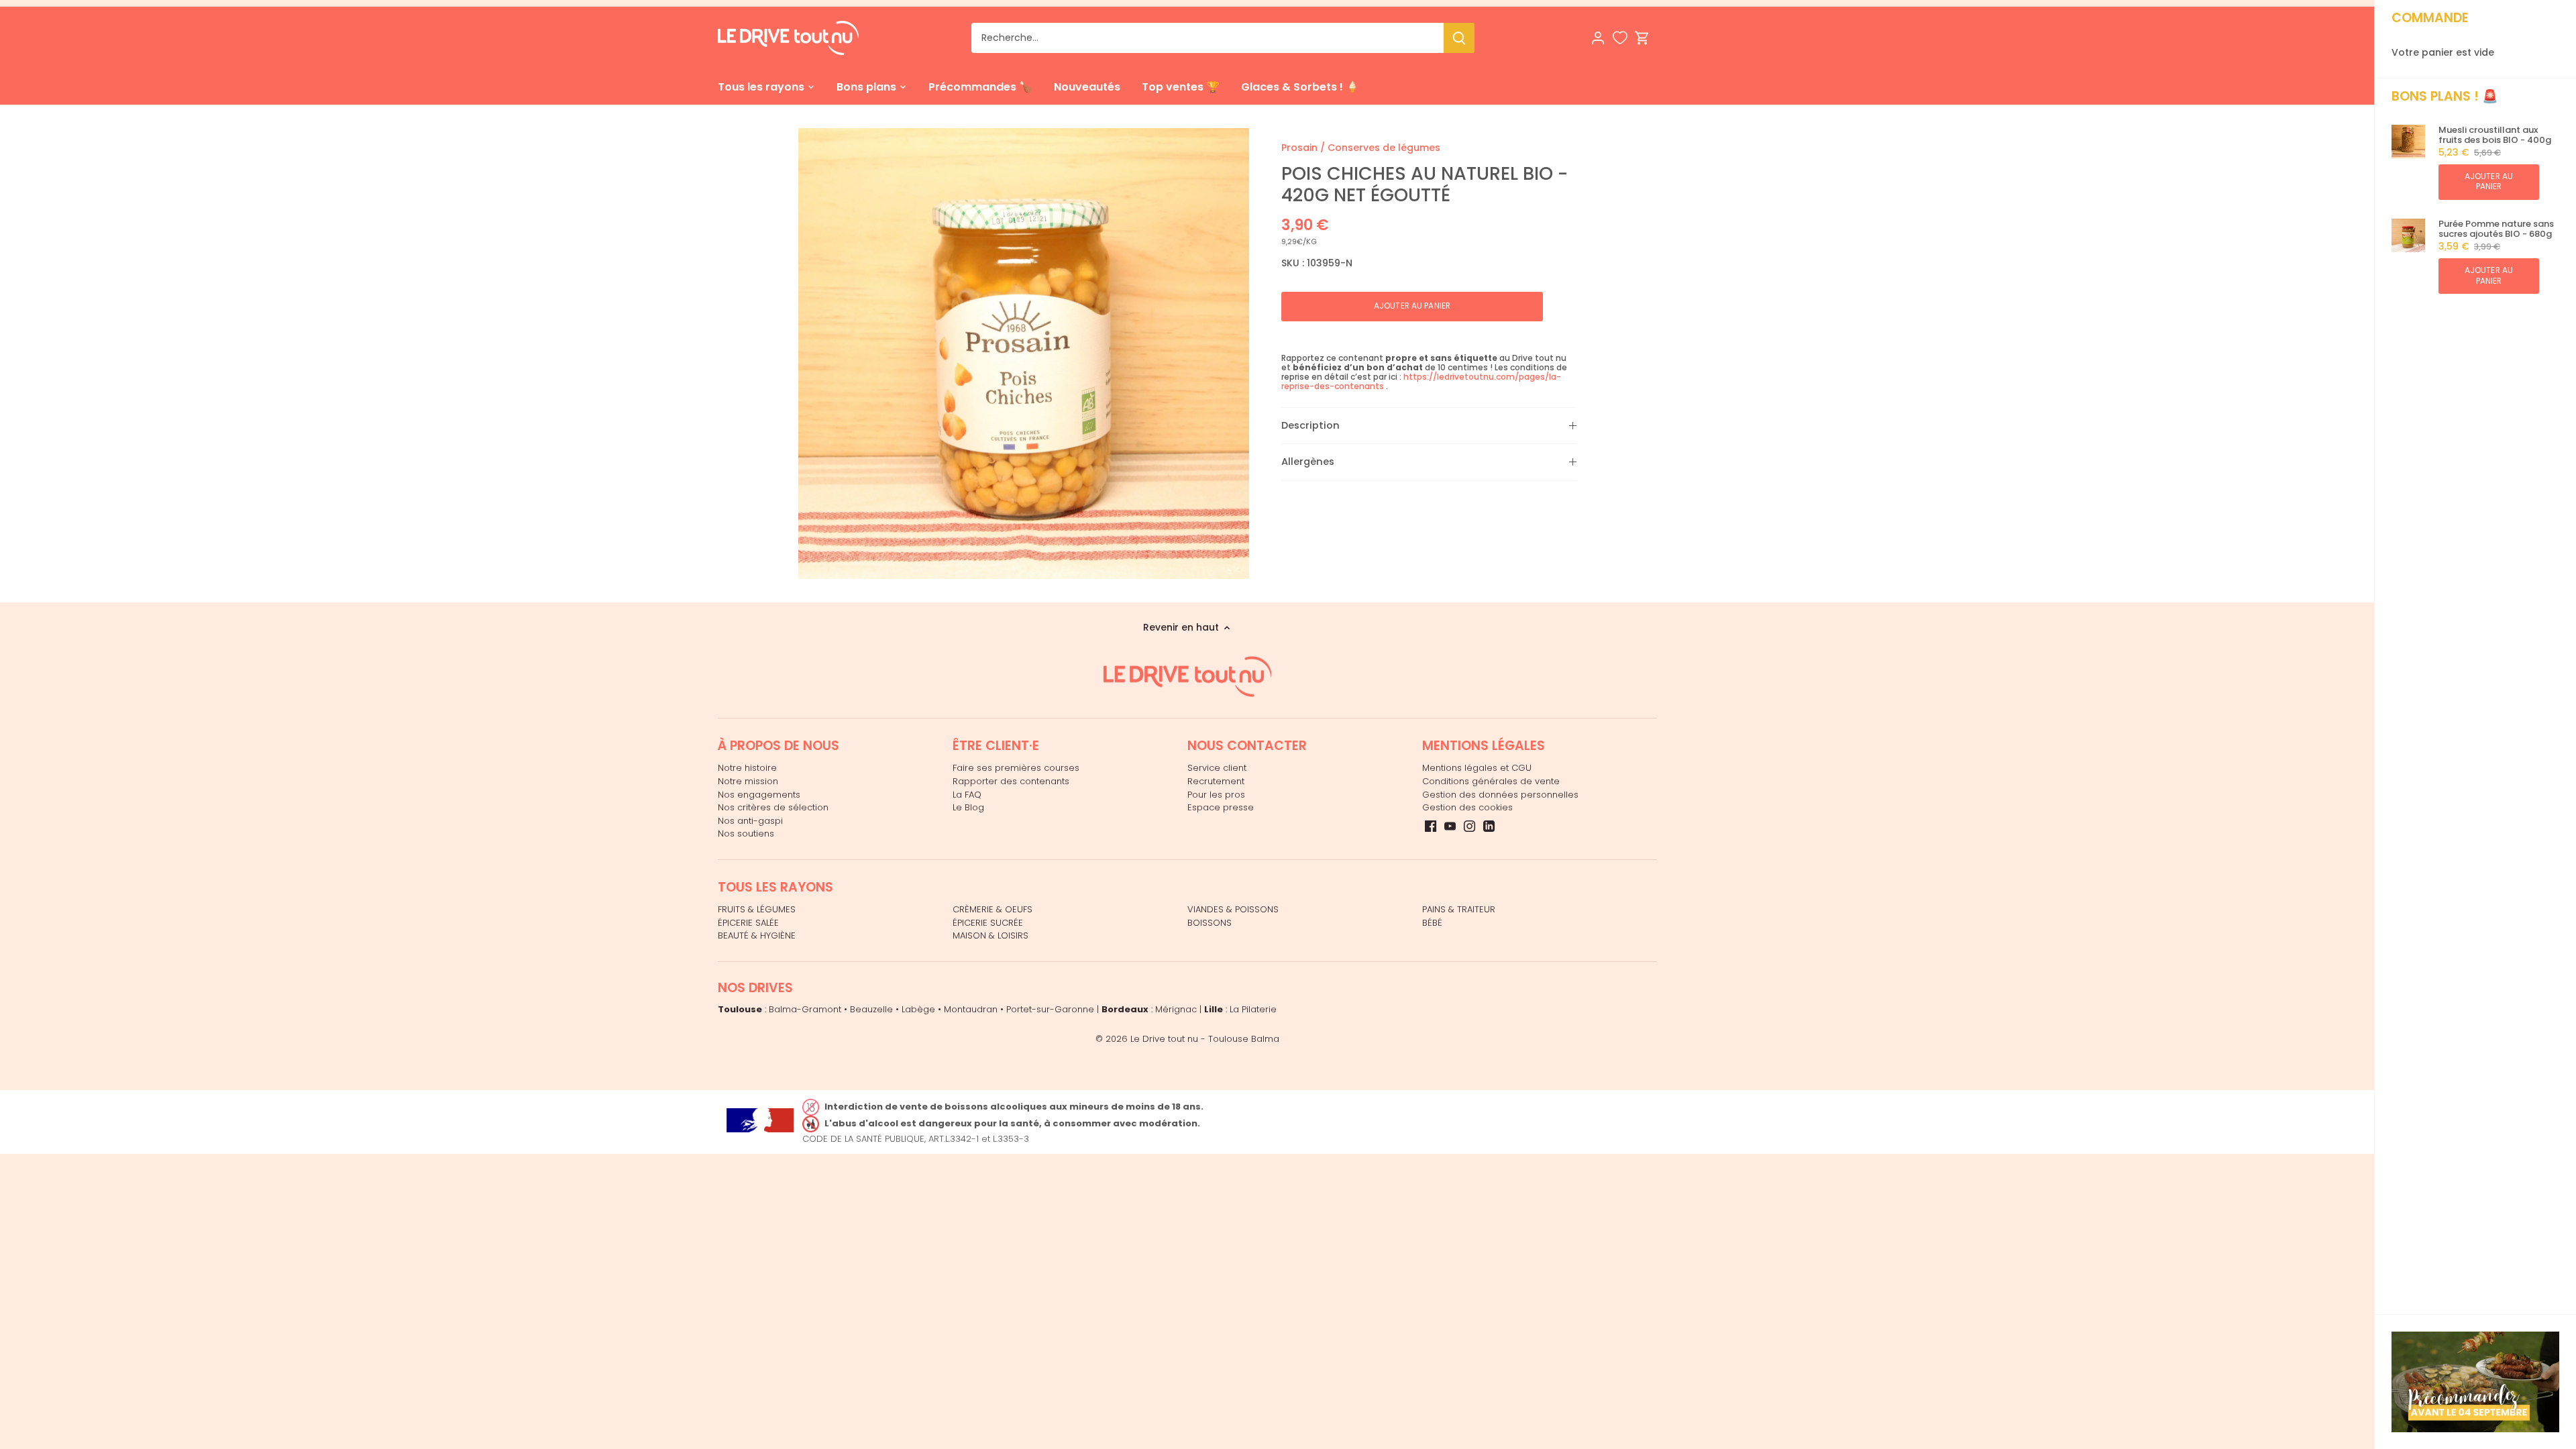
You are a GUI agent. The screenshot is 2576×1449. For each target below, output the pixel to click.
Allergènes (1308, 462)
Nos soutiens (746, 834)
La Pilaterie (1253, 1009)
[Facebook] (1431, 826)
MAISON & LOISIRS (990, 935)
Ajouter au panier (2489, 181)
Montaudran (971, 1009)
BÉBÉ (1432, 923)
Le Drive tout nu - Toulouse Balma (1205, 1039)
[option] (1024, 354)
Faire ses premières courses (1016, 768)
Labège (918, 1009)
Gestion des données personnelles (1500, 795)
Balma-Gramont (805, 1009)
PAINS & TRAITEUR (1459, 909)
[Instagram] (1469, 826)
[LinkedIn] (1489, 826)
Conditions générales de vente (1491, 781)
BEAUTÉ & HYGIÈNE (757, 935)
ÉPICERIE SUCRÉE (988, 923)
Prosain (1299, 148)
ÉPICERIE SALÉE (748, 923)
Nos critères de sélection (773, 807)
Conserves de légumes (1384, 148)
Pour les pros (1216, 795)
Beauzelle (871, 1009)
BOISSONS (1210, 923)
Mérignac (1176, 1009)
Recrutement (1216, 781)
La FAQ (967, 795)
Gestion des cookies (1467, 807)
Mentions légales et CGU (1477, 768)
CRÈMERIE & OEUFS (992, 909)
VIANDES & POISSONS (1233, 909)
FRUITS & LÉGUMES (757, 909)
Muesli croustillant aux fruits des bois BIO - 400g (2495, 135)
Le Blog (968, 807)
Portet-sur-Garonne (1050, 1009)
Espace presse (1221, 807)
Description (1310, 425)
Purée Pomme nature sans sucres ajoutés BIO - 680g (2496, 229)
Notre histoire (747, 768)
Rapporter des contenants (1011, 781)
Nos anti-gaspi (750, 821)
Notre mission (748, 781)
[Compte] (1598, 38)
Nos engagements (759, 795)
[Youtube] (1450, 826)
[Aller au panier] (1642, 38)
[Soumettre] (1459, 38)
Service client (1217, 768)
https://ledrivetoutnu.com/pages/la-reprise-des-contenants (1421, 381)
